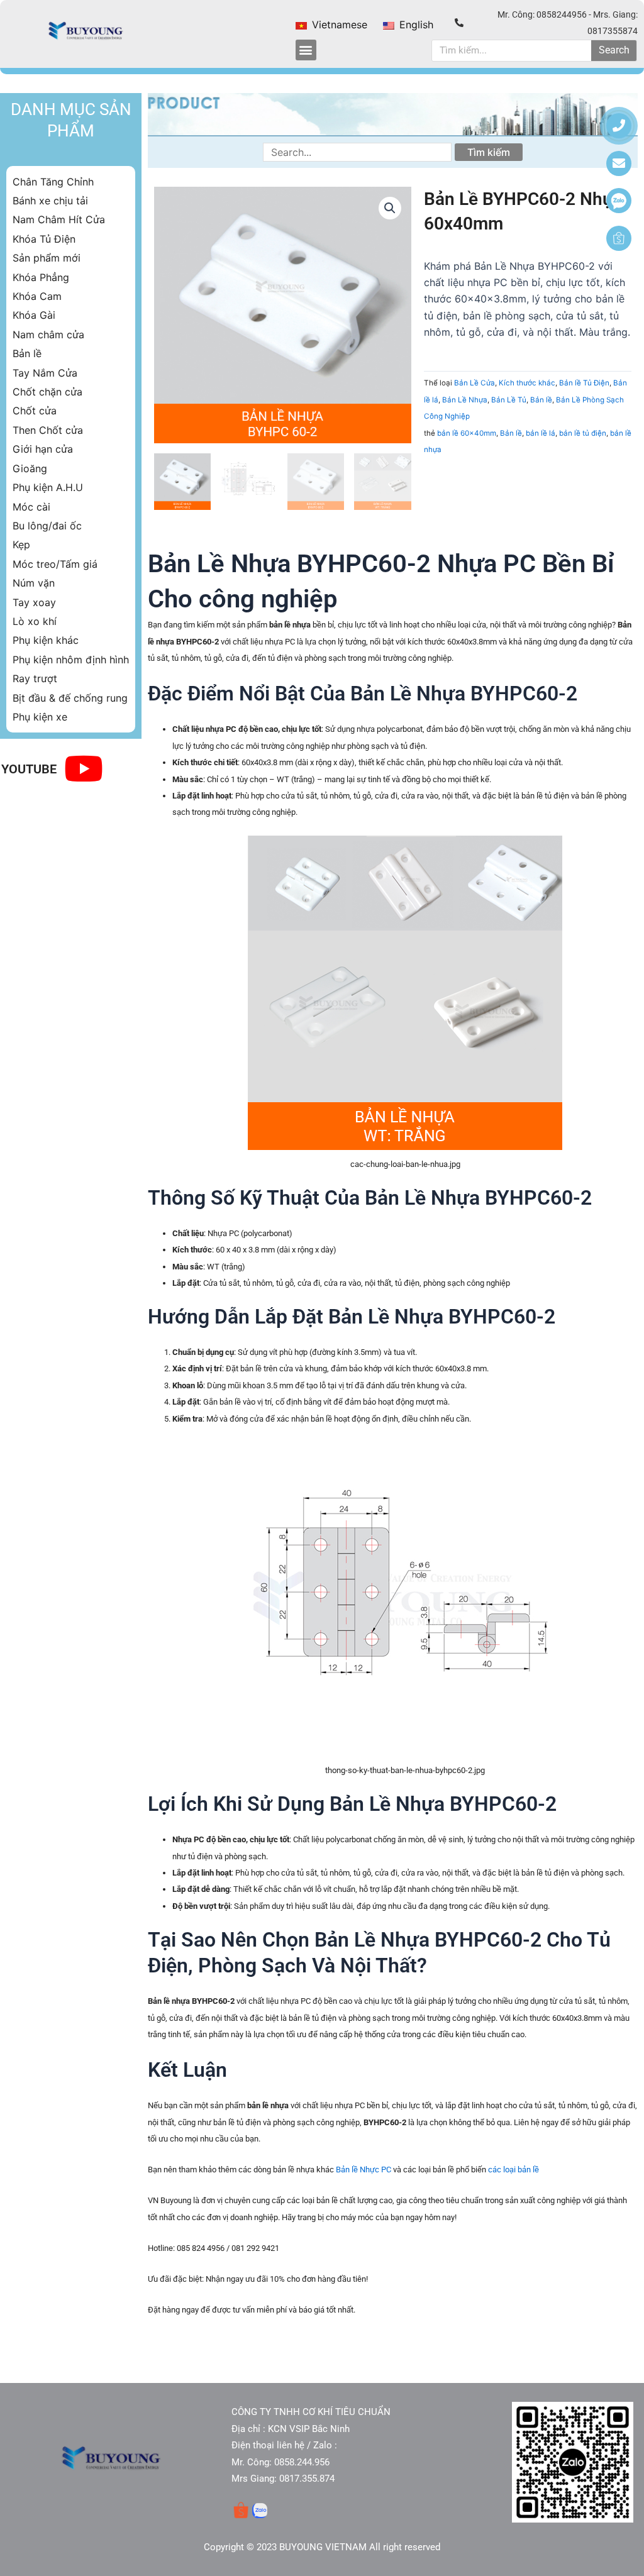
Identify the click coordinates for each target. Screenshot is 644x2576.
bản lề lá (541, 433)
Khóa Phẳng (41, 277)
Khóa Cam (37, 296)
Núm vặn (34, 583)
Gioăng (30, 468)
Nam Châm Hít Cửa (59, 219)
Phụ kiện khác (46, 640)
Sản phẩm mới (47, 258)
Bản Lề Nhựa (465, 400)
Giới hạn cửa (43, 449)
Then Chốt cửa (48, 430)
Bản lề (27, 353)
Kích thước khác (527, 383)
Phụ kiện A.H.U (48, 487)
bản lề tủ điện (583, 433)
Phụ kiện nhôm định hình (71, 660)
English (415, 25)
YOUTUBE (29, 769)
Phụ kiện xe (40, 717)
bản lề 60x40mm (467, 433)
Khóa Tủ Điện (44, 239)
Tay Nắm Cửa (45, 373)
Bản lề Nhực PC (364, 2170)
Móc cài (31, 507)
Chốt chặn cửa (47, 392)
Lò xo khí (35, 621)
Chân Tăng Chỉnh (53, 182)
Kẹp (21, 544)
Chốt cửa (35, 411)
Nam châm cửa (48, 334)
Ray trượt (35, 678)
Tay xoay (34, 602)
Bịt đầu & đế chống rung (70, 698)
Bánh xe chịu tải (50, 201)
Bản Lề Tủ (509, 400)
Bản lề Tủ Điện (584, 383)
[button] (306, 50)
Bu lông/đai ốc (47, 526)
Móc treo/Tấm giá (55, 564)
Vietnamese (338, 25)
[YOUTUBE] (83, 769)
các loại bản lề (514, 2170)
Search (614, 50)
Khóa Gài (34, 315)
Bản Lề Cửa (475, 383)
